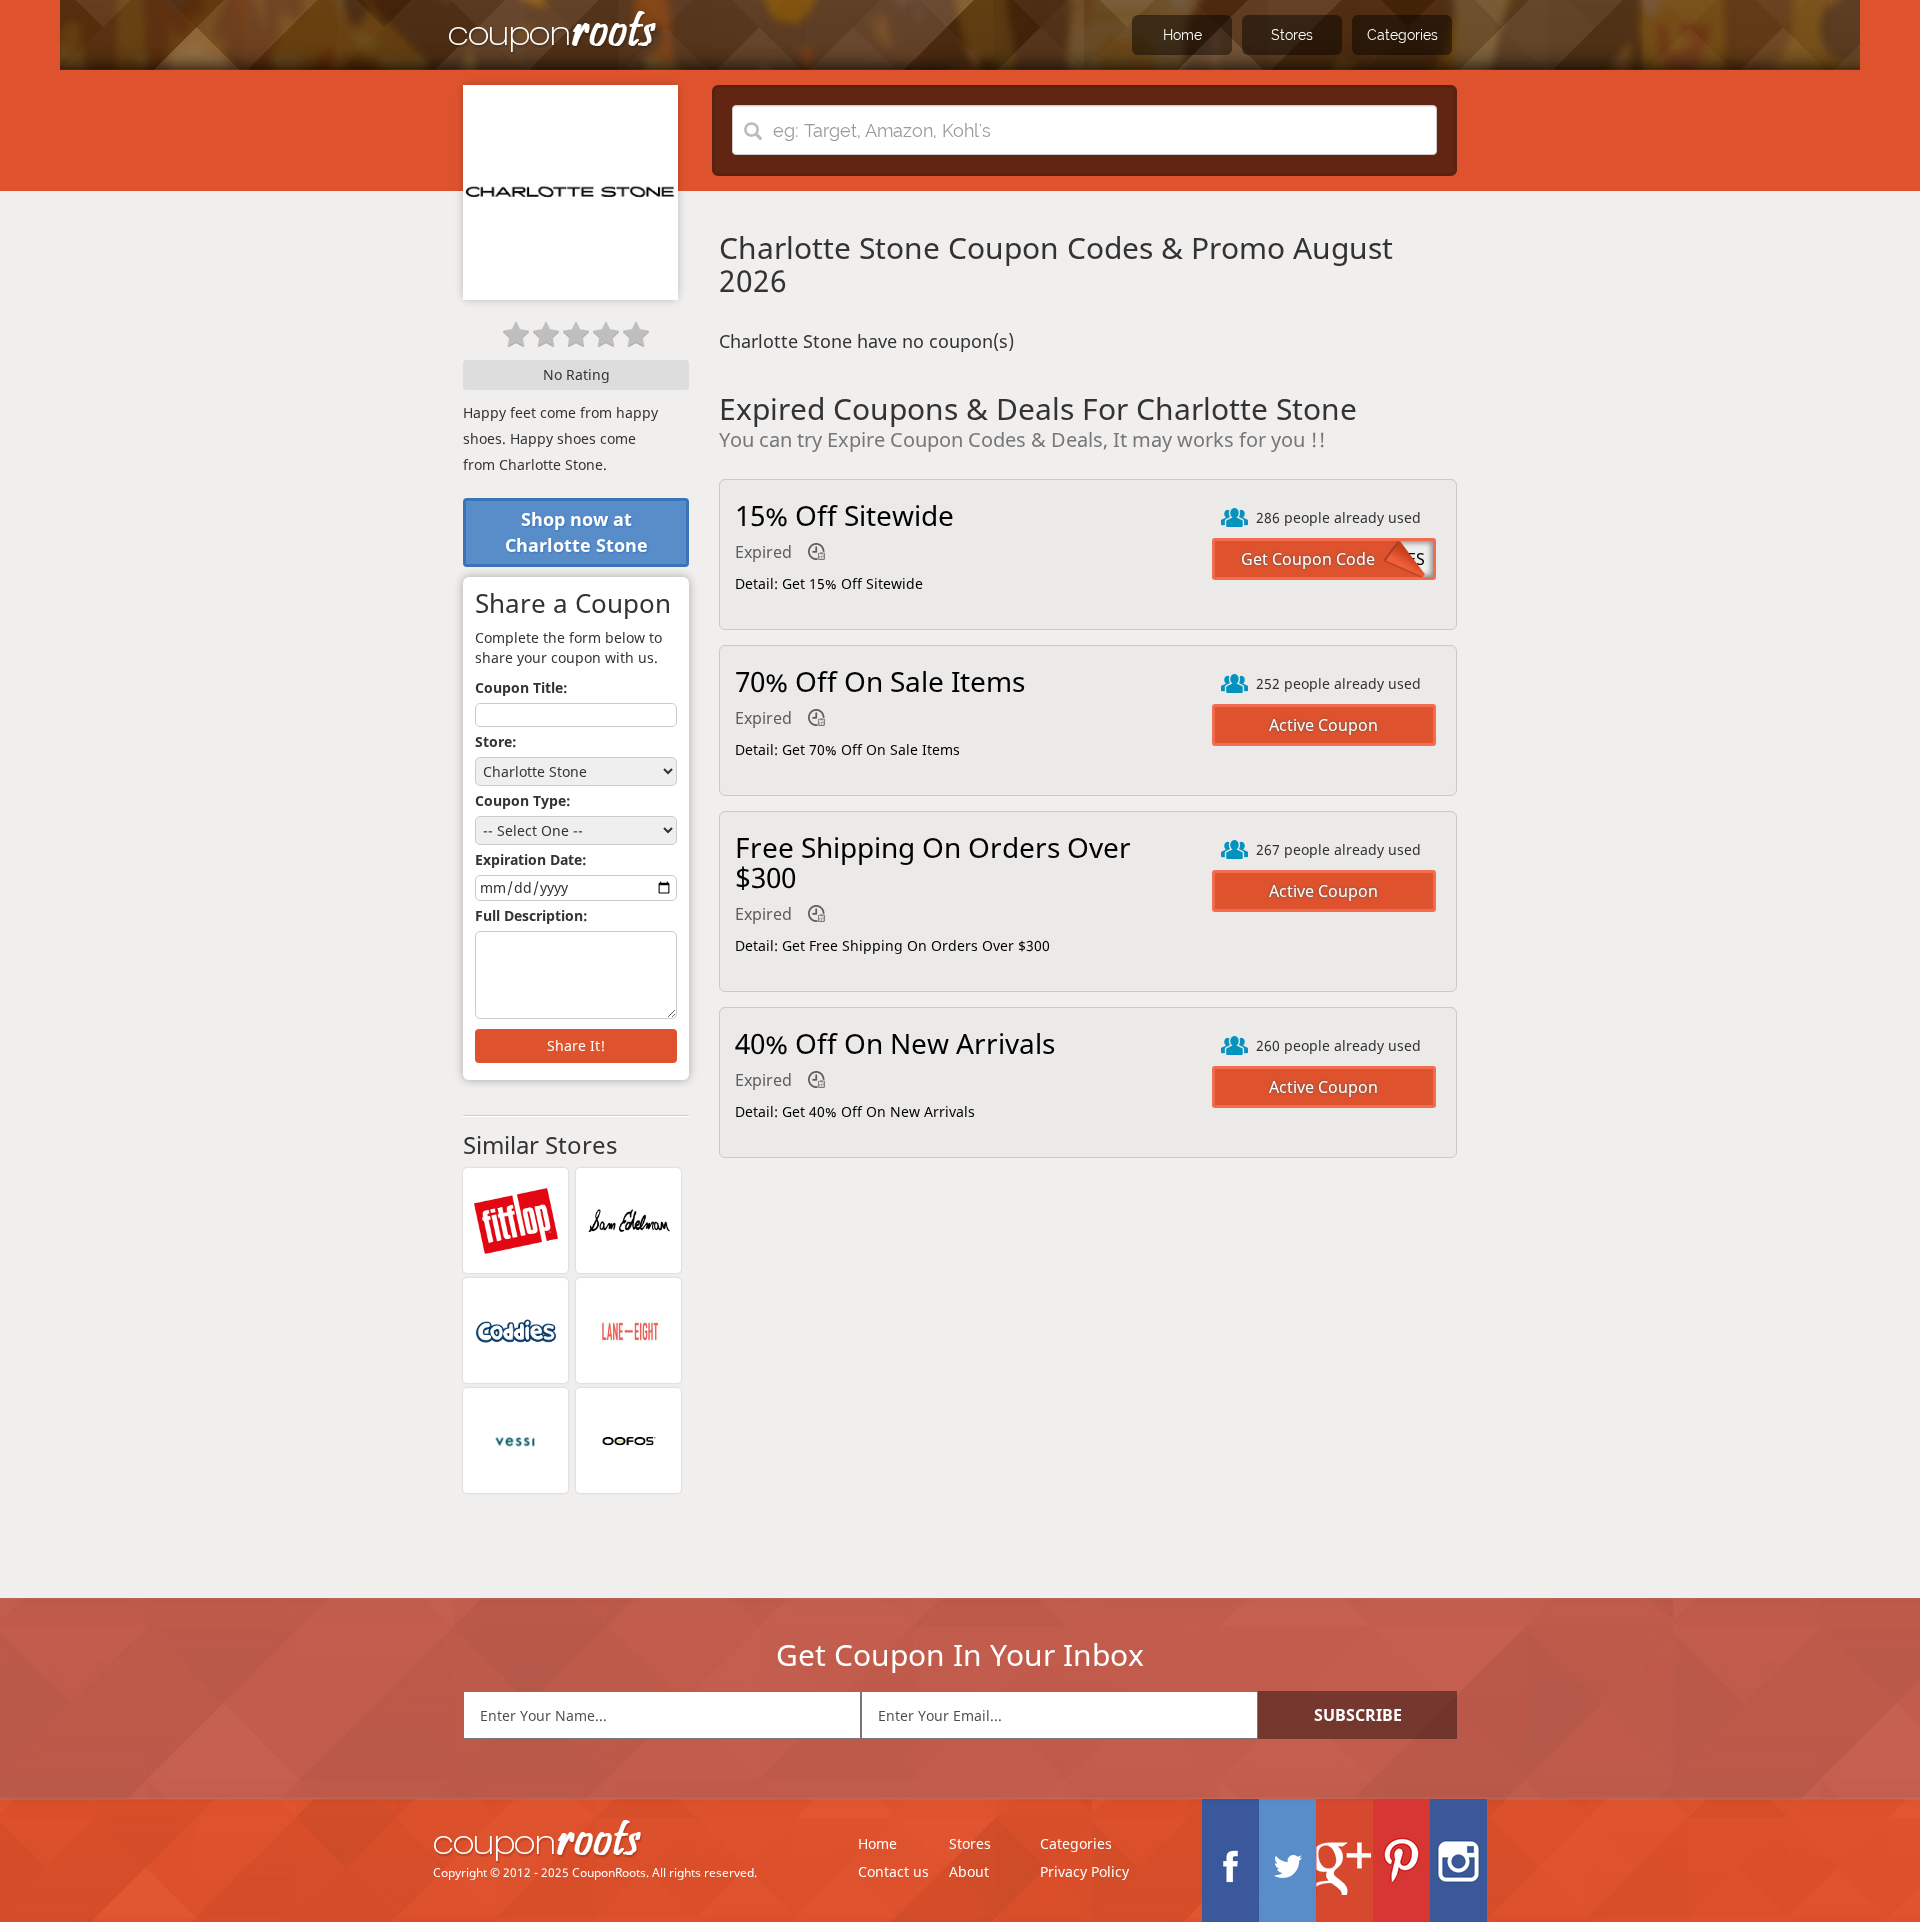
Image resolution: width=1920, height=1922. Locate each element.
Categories (1402, 35)
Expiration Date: (531, 859)
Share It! (576, 1045)
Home (1182, 35)
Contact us (893, 1871)
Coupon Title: (521, 687)
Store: (496, 741)
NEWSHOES (1381, 559)
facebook (1230, 1860)
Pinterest (1401, 1860)
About (969, 1871)
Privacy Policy (1084, 1871)
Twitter (1287, 1860)
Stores (1292, 35)
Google (1344, 1860)
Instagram (1458, 1860)
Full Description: (531, 915)
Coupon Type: (523, 800)
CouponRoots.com (553, 32)
